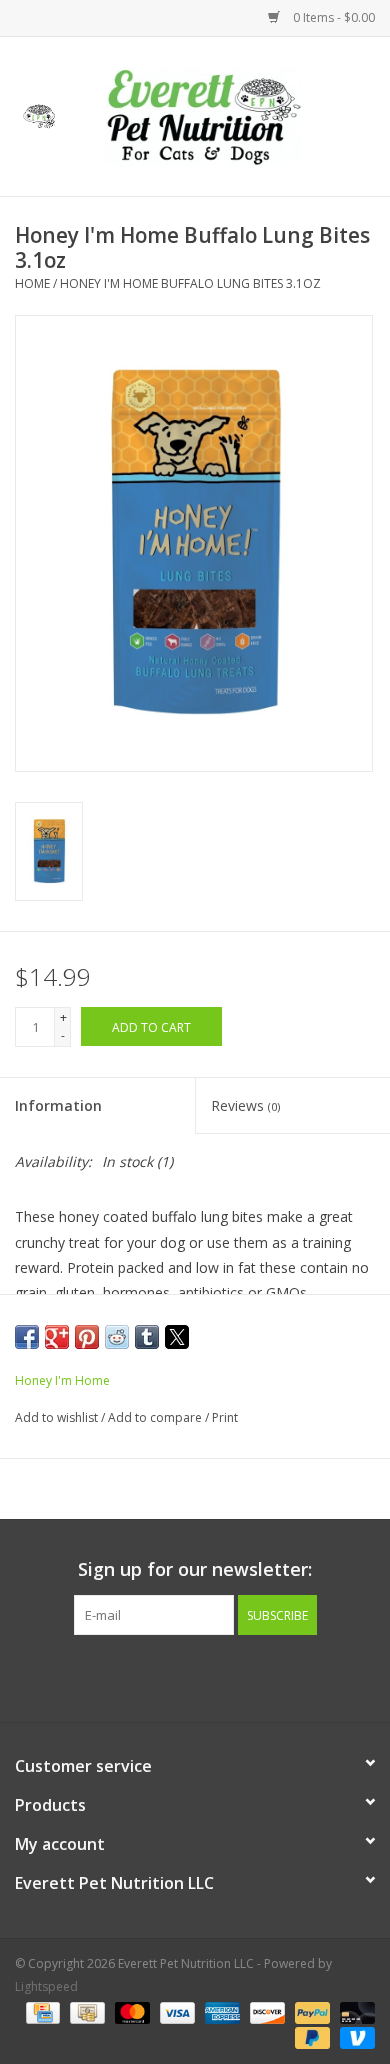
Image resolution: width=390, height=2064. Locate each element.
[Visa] (175, 2011)
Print (225, 1417)
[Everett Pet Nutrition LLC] (234, 114)
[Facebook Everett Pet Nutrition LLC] (177, 1676)
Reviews (245, 1105)
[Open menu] (39, 113)
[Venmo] (354, 2036)
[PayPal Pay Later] (310, 2036)
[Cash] (85, 2011)
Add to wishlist (58, 1417)
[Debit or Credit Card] (354, 2011)
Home (32, 283)
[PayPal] (310, 2011)
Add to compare (156, 1417)
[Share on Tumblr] (147, 1337)
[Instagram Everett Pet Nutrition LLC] (213, 1676)
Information (58, 1105)
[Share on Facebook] (27, 1337)
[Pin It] (87, 1337)
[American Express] (220, 2011)
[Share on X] (177, 1337)
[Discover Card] (265, 2011)
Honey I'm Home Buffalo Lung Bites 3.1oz (190, 283)
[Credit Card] (41, 2011)
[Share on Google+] (57, 1337)
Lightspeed (46, 1986)
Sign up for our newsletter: (195, 1569)
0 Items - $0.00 (332, 17)
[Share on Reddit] (117, 1337)
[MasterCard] (130, 2011)
